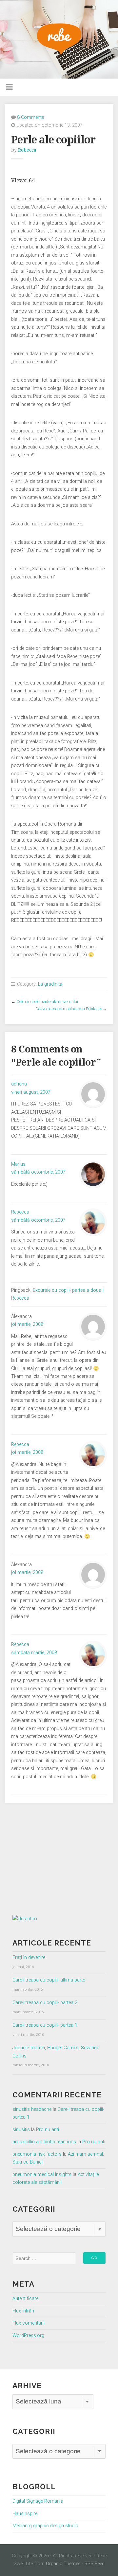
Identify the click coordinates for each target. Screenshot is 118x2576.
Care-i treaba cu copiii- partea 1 (45, 2025)
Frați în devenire (29, 1957)
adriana (19, 1084)
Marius (18, 1164)
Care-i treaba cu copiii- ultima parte (49, 1980)
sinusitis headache (32, 2109)
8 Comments (31, 117)
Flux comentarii (29, 2323)
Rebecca (27, 150)
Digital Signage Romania (38, 2501)
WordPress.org (28, 2336)
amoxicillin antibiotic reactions (44, 2142)
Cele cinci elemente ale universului (47, 1002)
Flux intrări (23, 2311)
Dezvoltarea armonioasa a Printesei (69, 1009)
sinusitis (21, 2130)
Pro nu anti (48, 2130)
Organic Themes (63, 2564)
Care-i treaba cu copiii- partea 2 (45, 2003)
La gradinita (50, 984)
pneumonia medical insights (42, 2174)
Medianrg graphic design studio (45, 2526)
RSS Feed (95, 2564)
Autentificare (25, 2299)
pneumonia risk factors (37, 2154)
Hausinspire (25, 2514)
